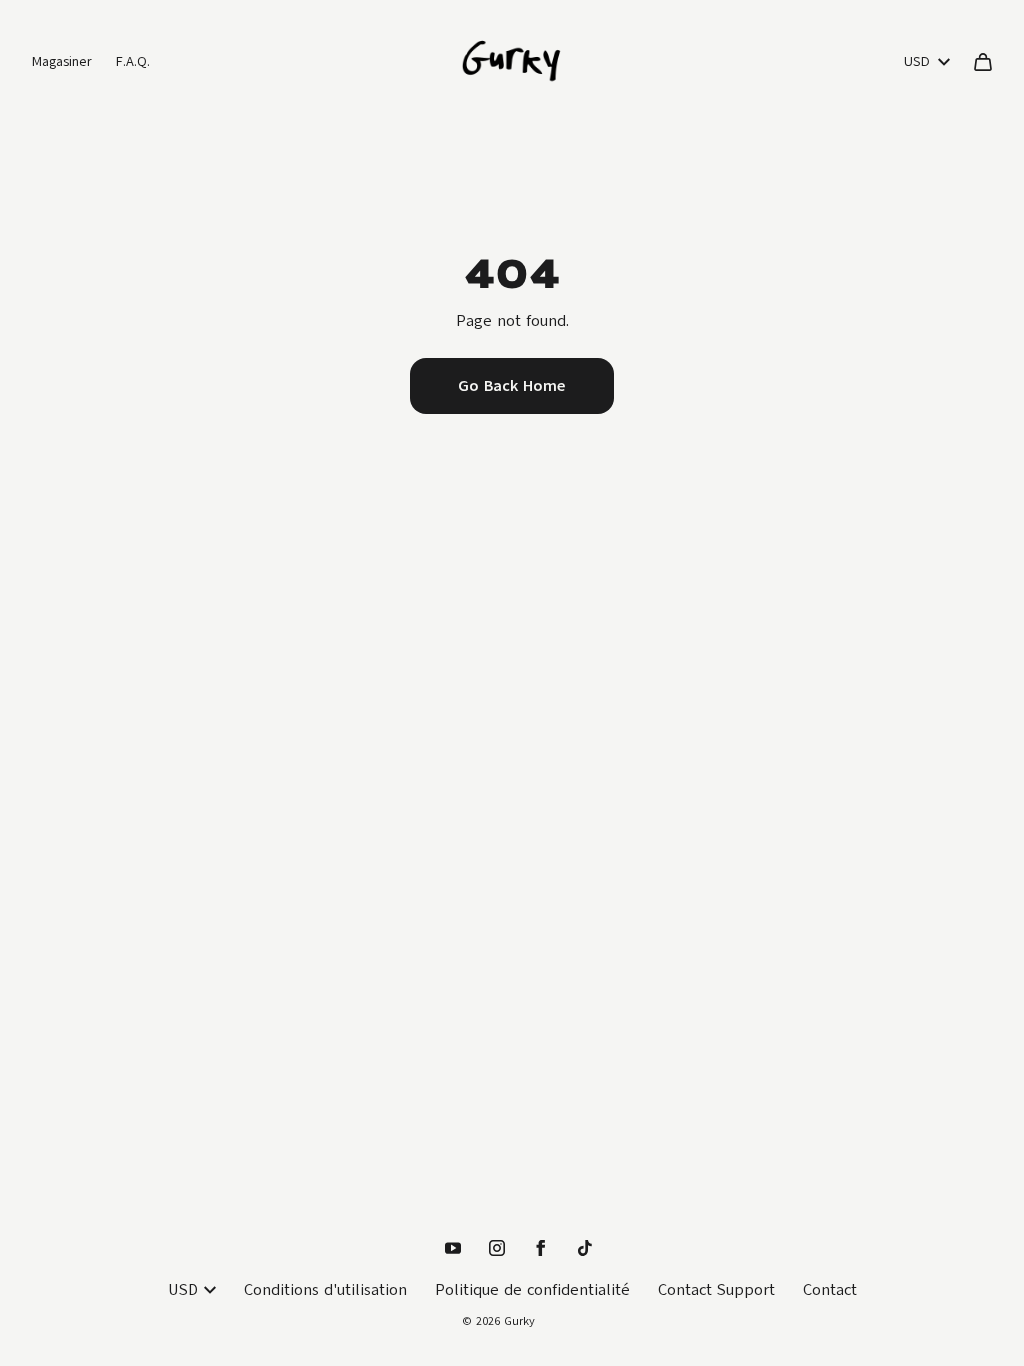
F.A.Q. (133, 61)
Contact (830, 1290)
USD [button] (917, 61)
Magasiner (62, 61)
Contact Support (716, 1290)
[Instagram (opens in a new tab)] (497, 1248)
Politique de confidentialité (532, 1290)
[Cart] (983, 62)
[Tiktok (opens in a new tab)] (585, 1248)
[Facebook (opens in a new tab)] (541, 1248)
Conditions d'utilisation (325, 1290)
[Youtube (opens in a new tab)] (453, 1248)
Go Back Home (512, 386)
